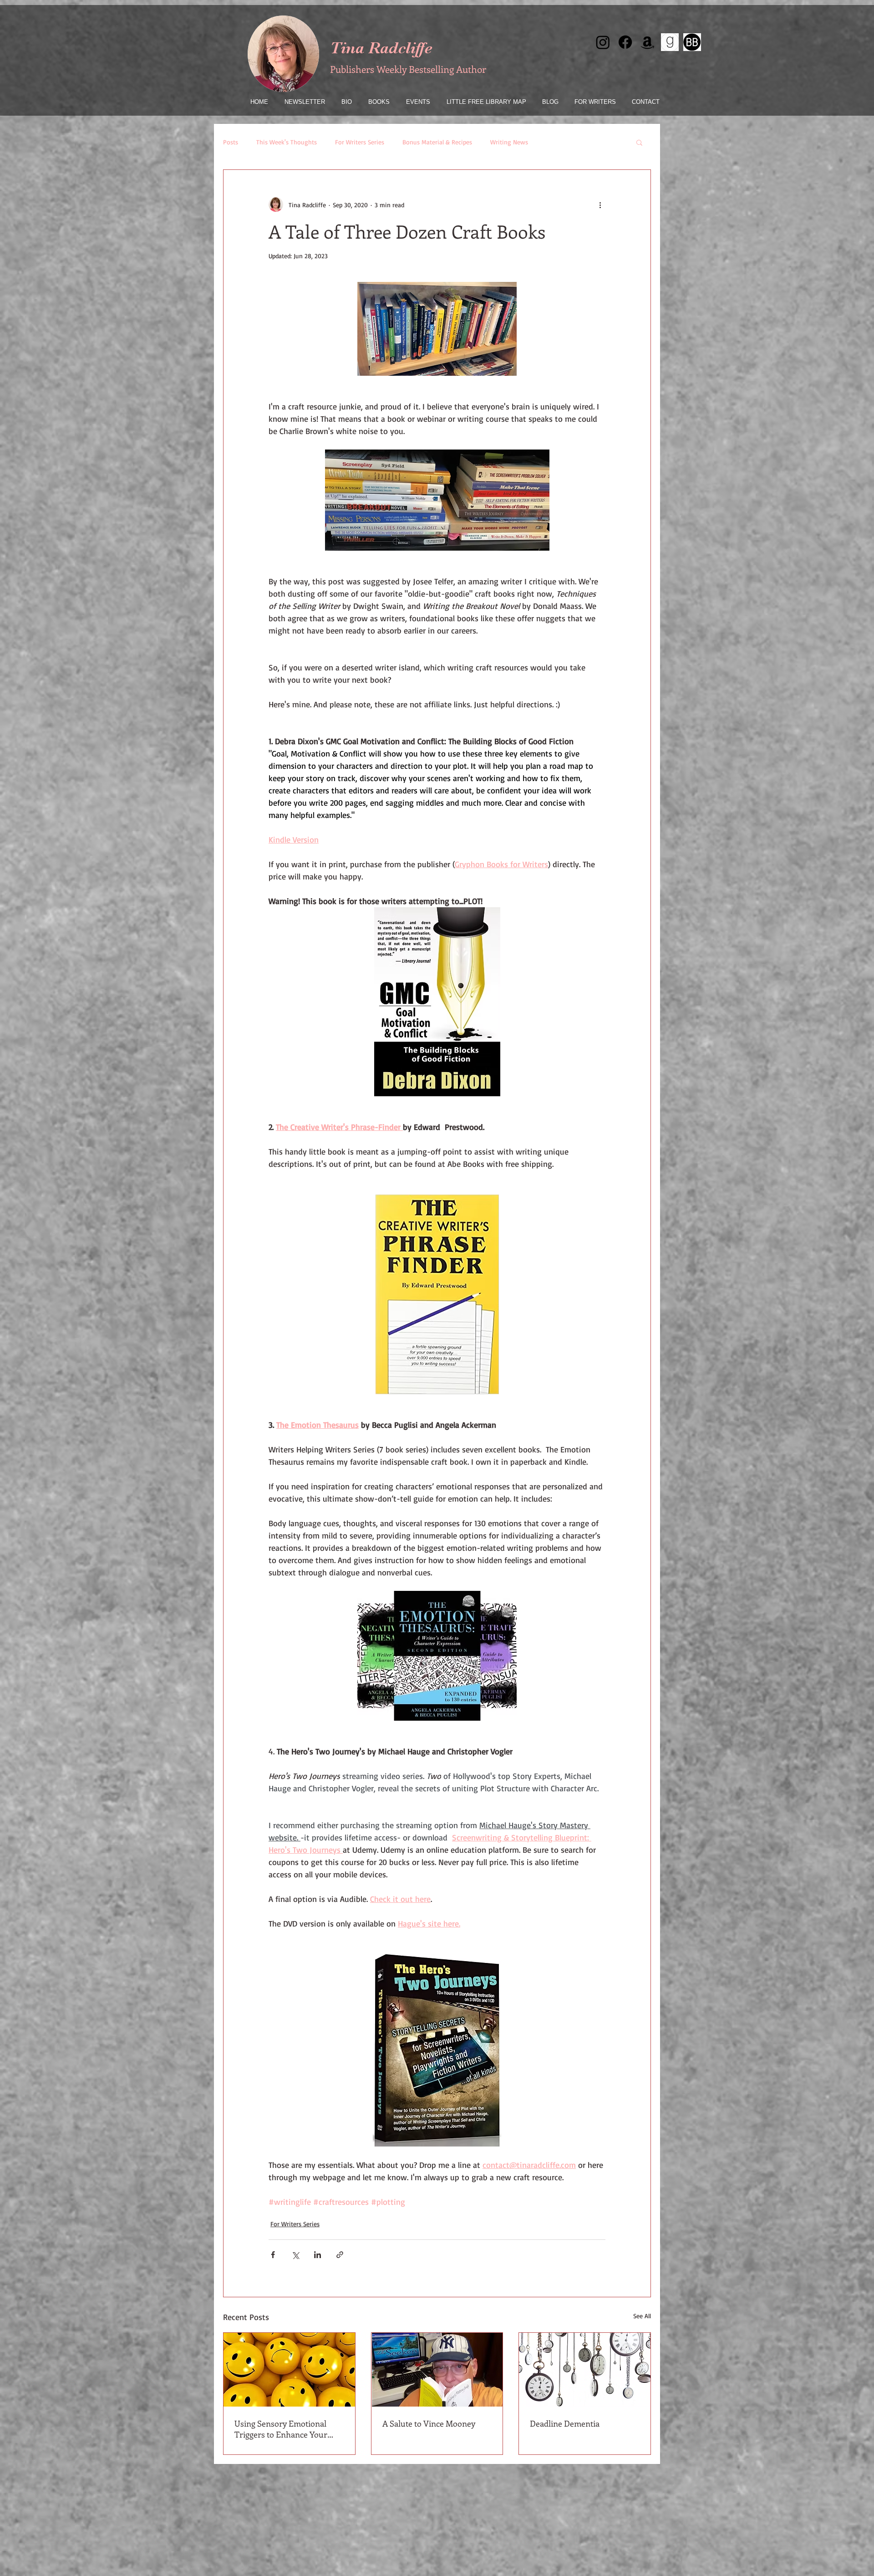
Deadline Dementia (565, 2423)
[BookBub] (692, 42)
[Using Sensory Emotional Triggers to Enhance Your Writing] (289, 2370)
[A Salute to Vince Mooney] (437, 2370)
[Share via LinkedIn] (318, 2255)
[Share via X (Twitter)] (295, 2255)
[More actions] (600, 204)
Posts (231, 142)
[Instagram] (603, 42)
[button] (639, 142)
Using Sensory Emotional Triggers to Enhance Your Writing (281, 2429)
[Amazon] (648, 42)
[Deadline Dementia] (585, 2370)
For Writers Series (360, 142)
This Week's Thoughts (287, 142)
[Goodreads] (670, 42)
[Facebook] (625, 42)
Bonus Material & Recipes (437, 142)
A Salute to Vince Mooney (429, 2423)
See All (642, 2316)
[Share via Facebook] (273, 2255)
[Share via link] (340, 2255)
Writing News (509, 142)
